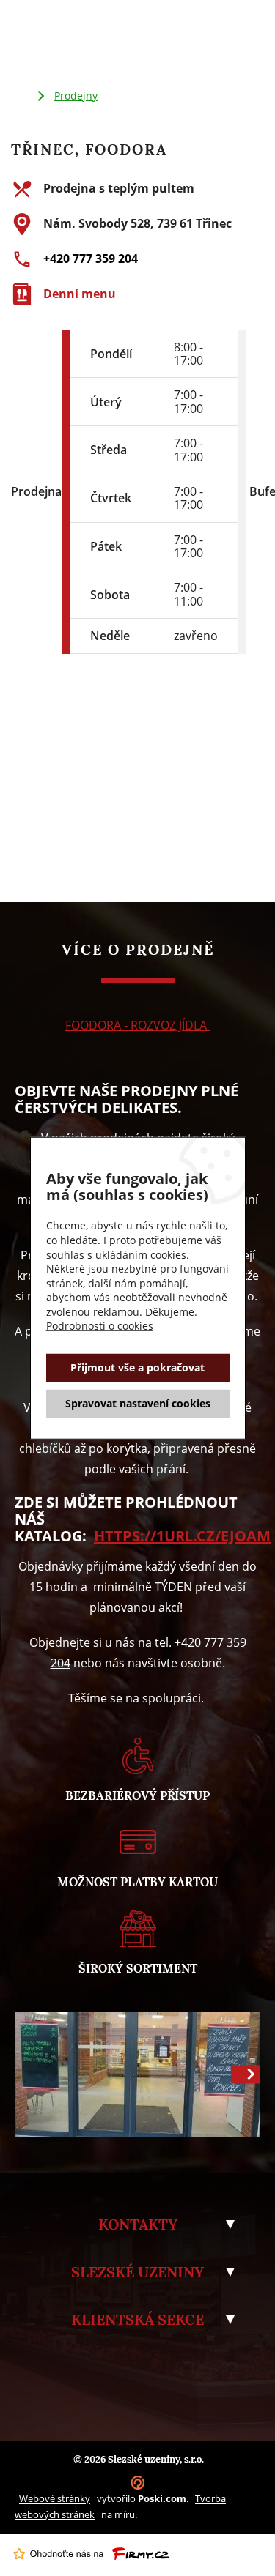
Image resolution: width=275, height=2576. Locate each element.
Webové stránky (55, 2498)
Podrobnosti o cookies (100, 1326)
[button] (246, 2074)
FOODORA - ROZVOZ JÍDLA (137, 1025)
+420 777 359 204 (91, 258)
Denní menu (80, 294)
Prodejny (76, 96)
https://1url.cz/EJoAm (182, 1536)
